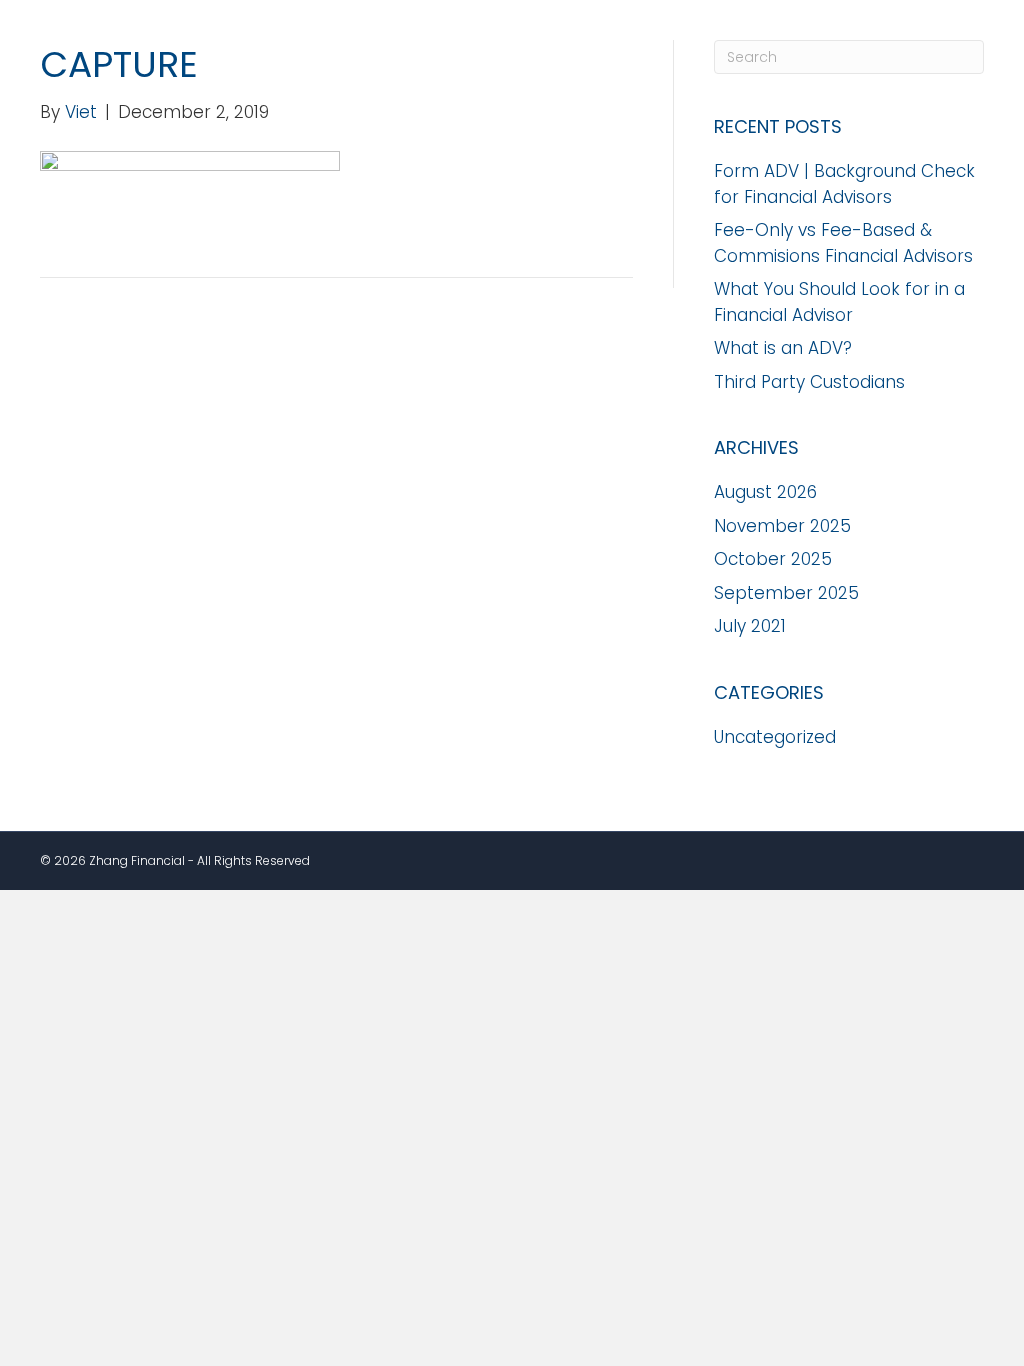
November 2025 (782, 526)
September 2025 (786, 593)
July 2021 (750, 626)
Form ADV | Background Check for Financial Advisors (844, 184)
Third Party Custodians (809, 382)
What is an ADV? (783, 348)
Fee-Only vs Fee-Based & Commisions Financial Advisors (843, 243)
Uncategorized (775, 737)
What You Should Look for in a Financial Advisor (839, 302)
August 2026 (765, 492)
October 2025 (773, 559)
